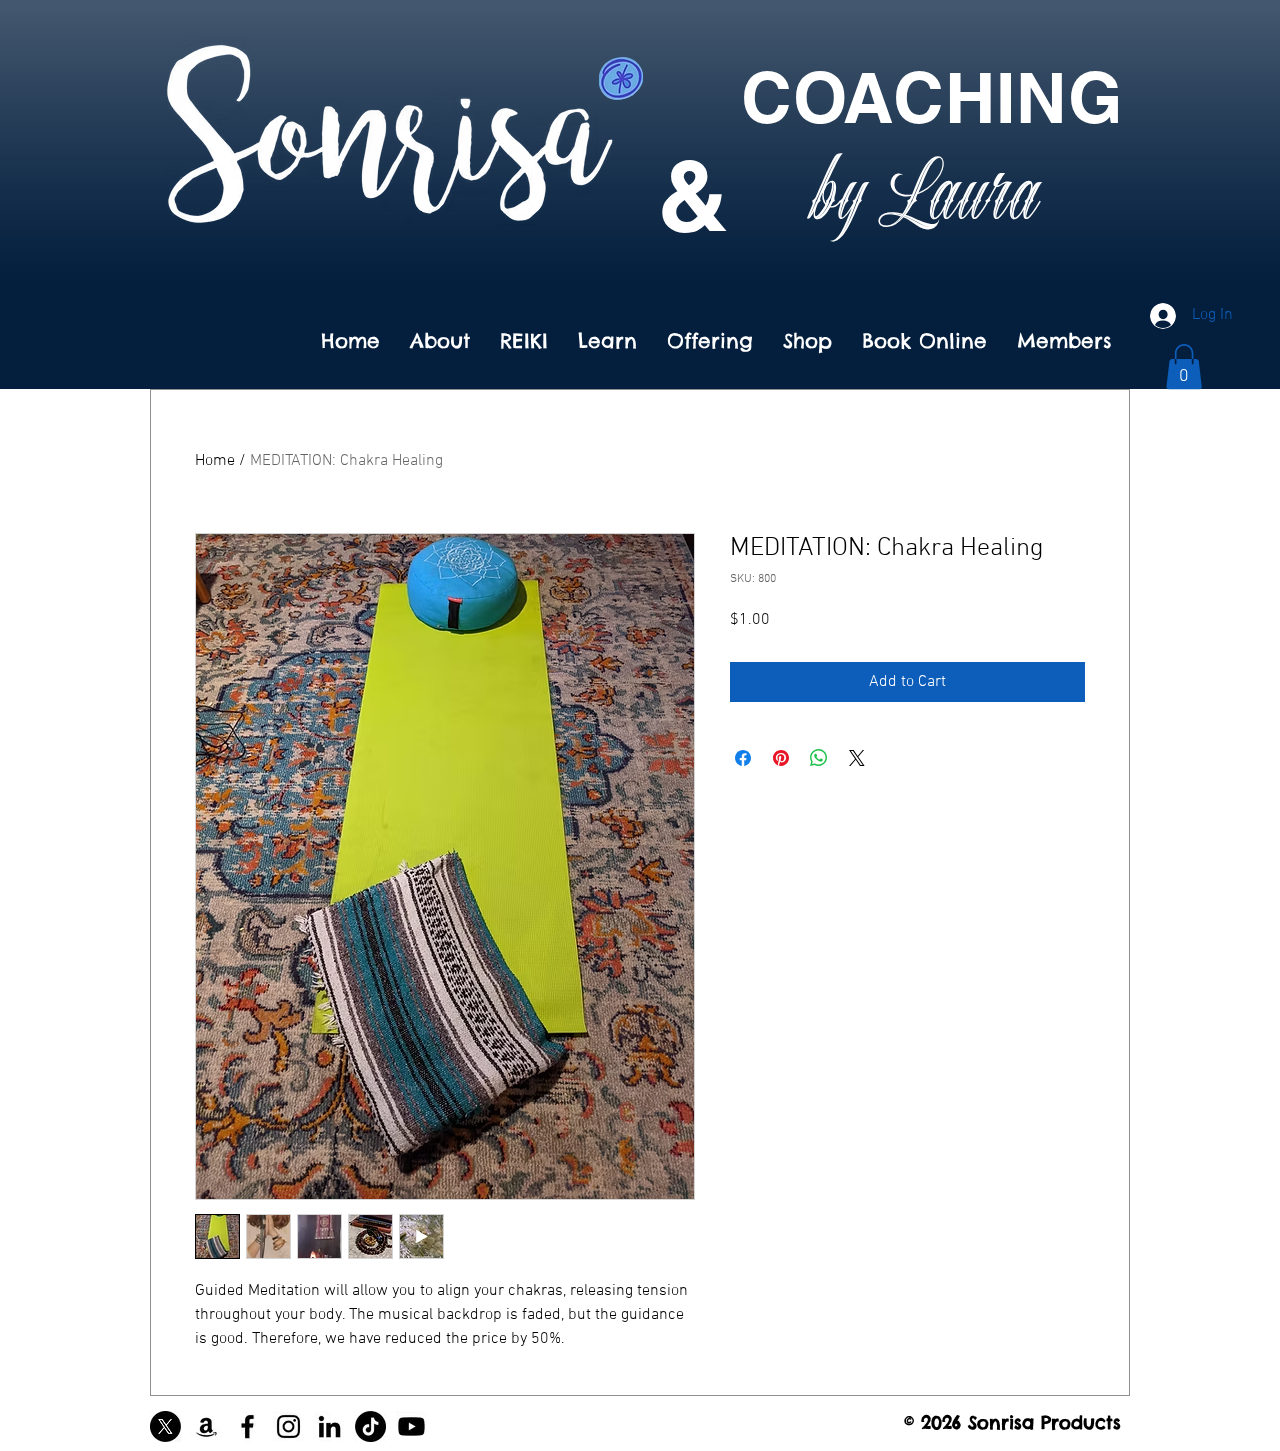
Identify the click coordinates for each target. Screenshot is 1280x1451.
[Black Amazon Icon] (206, 1426)
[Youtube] (411, 1426)
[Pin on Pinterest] (781, 758)
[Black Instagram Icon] (288, 1426)
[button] (1184, 366)
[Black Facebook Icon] (247, 1426)
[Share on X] (857, 758)
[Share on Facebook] (743, 758)
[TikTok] (370, 1426)
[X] (165, 1426)
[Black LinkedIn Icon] (329, 1426)
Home (215, 461)
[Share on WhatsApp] (819, 758)
